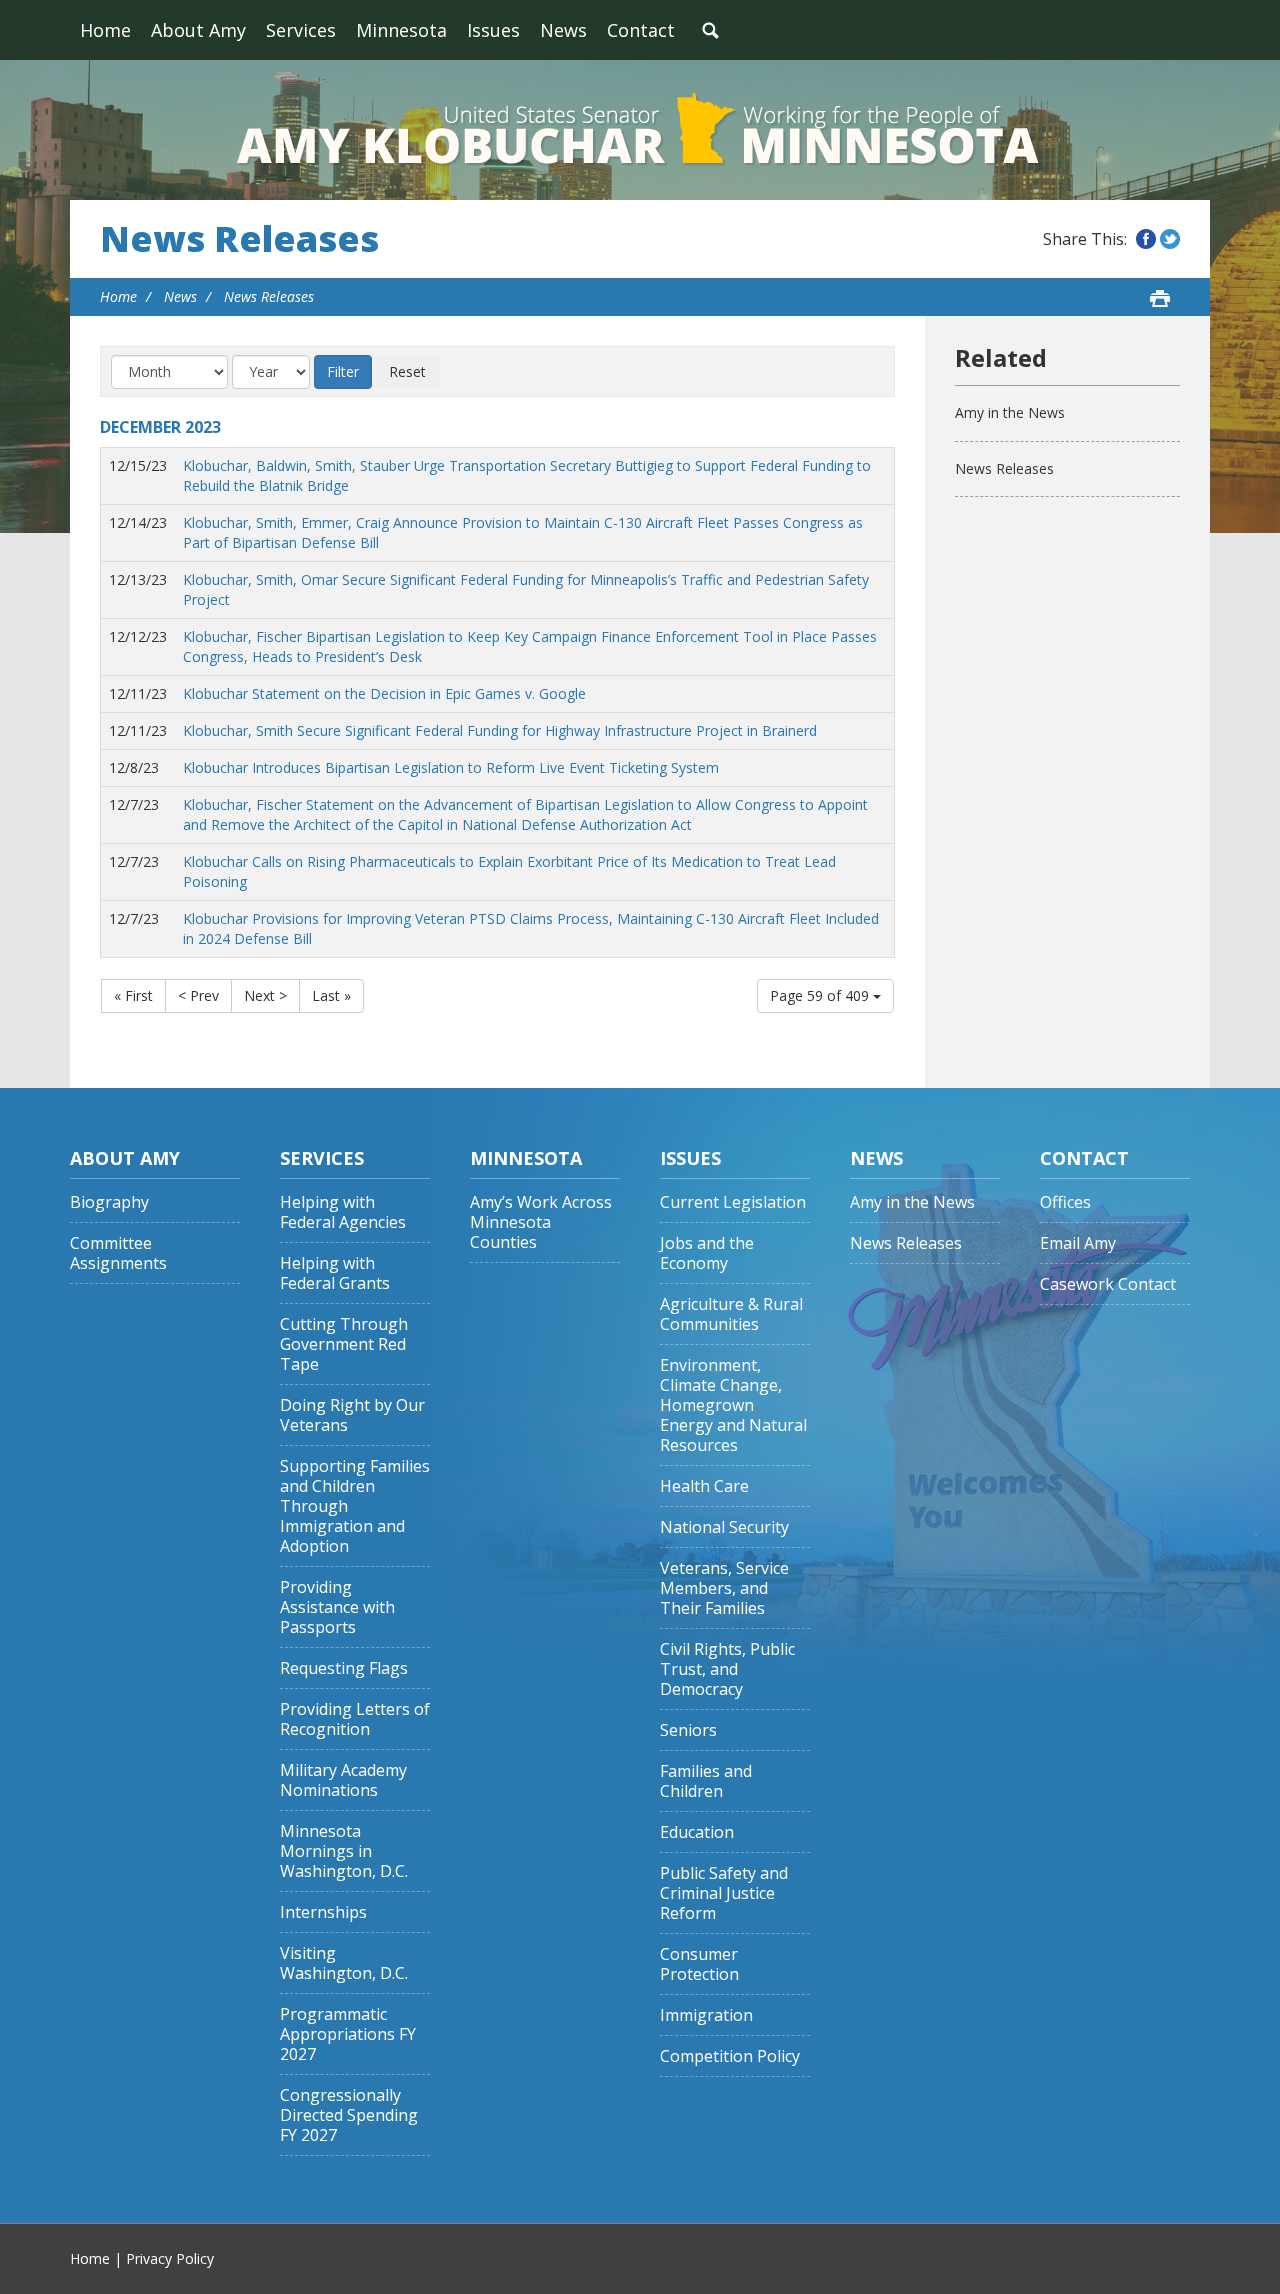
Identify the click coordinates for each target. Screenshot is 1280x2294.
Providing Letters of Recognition (355, 1719)
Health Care (704, 1486)
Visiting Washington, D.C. (344, 1963)
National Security (724, 1527)
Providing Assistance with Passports (337, 1607)
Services (301, 30)
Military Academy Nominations (343, 1780)
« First (133, 995)
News (563, 30)
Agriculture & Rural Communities (731, 1314)
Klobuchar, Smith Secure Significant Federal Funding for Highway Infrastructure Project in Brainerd (500, 730)
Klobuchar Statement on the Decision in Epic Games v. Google (384, 693)
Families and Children (706, 1781)
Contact (641, 30)
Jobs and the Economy (707, 1253)
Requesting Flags (344, 1668)
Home (105, 30)
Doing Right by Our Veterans (352, 1415)
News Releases (239, 239)
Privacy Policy (170, 2258)
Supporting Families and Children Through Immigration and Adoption (355, 1506)
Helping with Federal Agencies (343, 1212)
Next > (265, 995)
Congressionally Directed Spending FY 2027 (349, 2115)
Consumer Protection (699, 1964)
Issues (493, 30)
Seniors (688, 1730)
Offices (1065, 1202)
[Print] (1160, 298)
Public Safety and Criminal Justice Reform (724, 1893)
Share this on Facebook (1146, 239)
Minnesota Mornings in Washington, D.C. (344, 1851)
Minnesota (401, 30)
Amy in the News (1010, 412)
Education (697, 1832)
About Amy (198, 30)
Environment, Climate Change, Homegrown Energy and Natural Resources (733, 1405)
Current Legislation (733, 1202)
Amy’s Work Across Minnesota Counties (541, 1222)
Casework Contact (1108, 1284)
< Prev (198, 995)
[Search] (710, 30)
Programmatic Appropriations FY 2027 (348, 2034)
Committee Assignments (118, 1253)
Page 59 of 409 (821, 995)
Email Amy (1078, 1243)
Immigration (706, 2015)
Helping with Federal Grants (335, 1273)
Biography (109, 1202)
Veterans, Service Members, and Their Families (724, 1588)
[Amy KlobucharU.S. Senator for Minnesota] (640, 130)
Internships (323, 1912)
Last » (331, 995)
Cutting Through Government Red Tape (344, 1344)
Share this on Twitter (1170, 239)
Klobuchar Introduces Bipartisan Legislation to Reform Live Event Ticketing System (451, 767)
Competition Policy (730, 2056)
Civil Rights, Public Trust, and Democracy (727, 1669)
